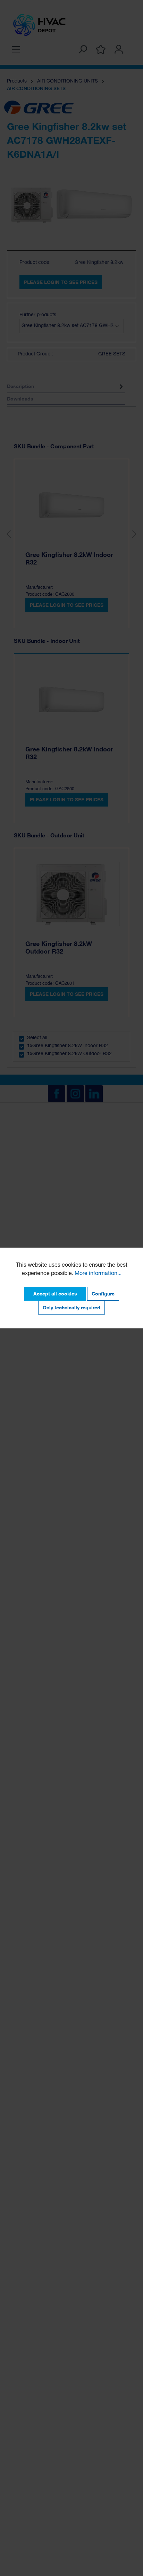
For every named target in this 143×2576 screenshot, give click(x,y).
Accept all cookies (55, 1294)
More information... (98, 1274)
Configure (103, 1294)
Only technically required (71, 1307)
